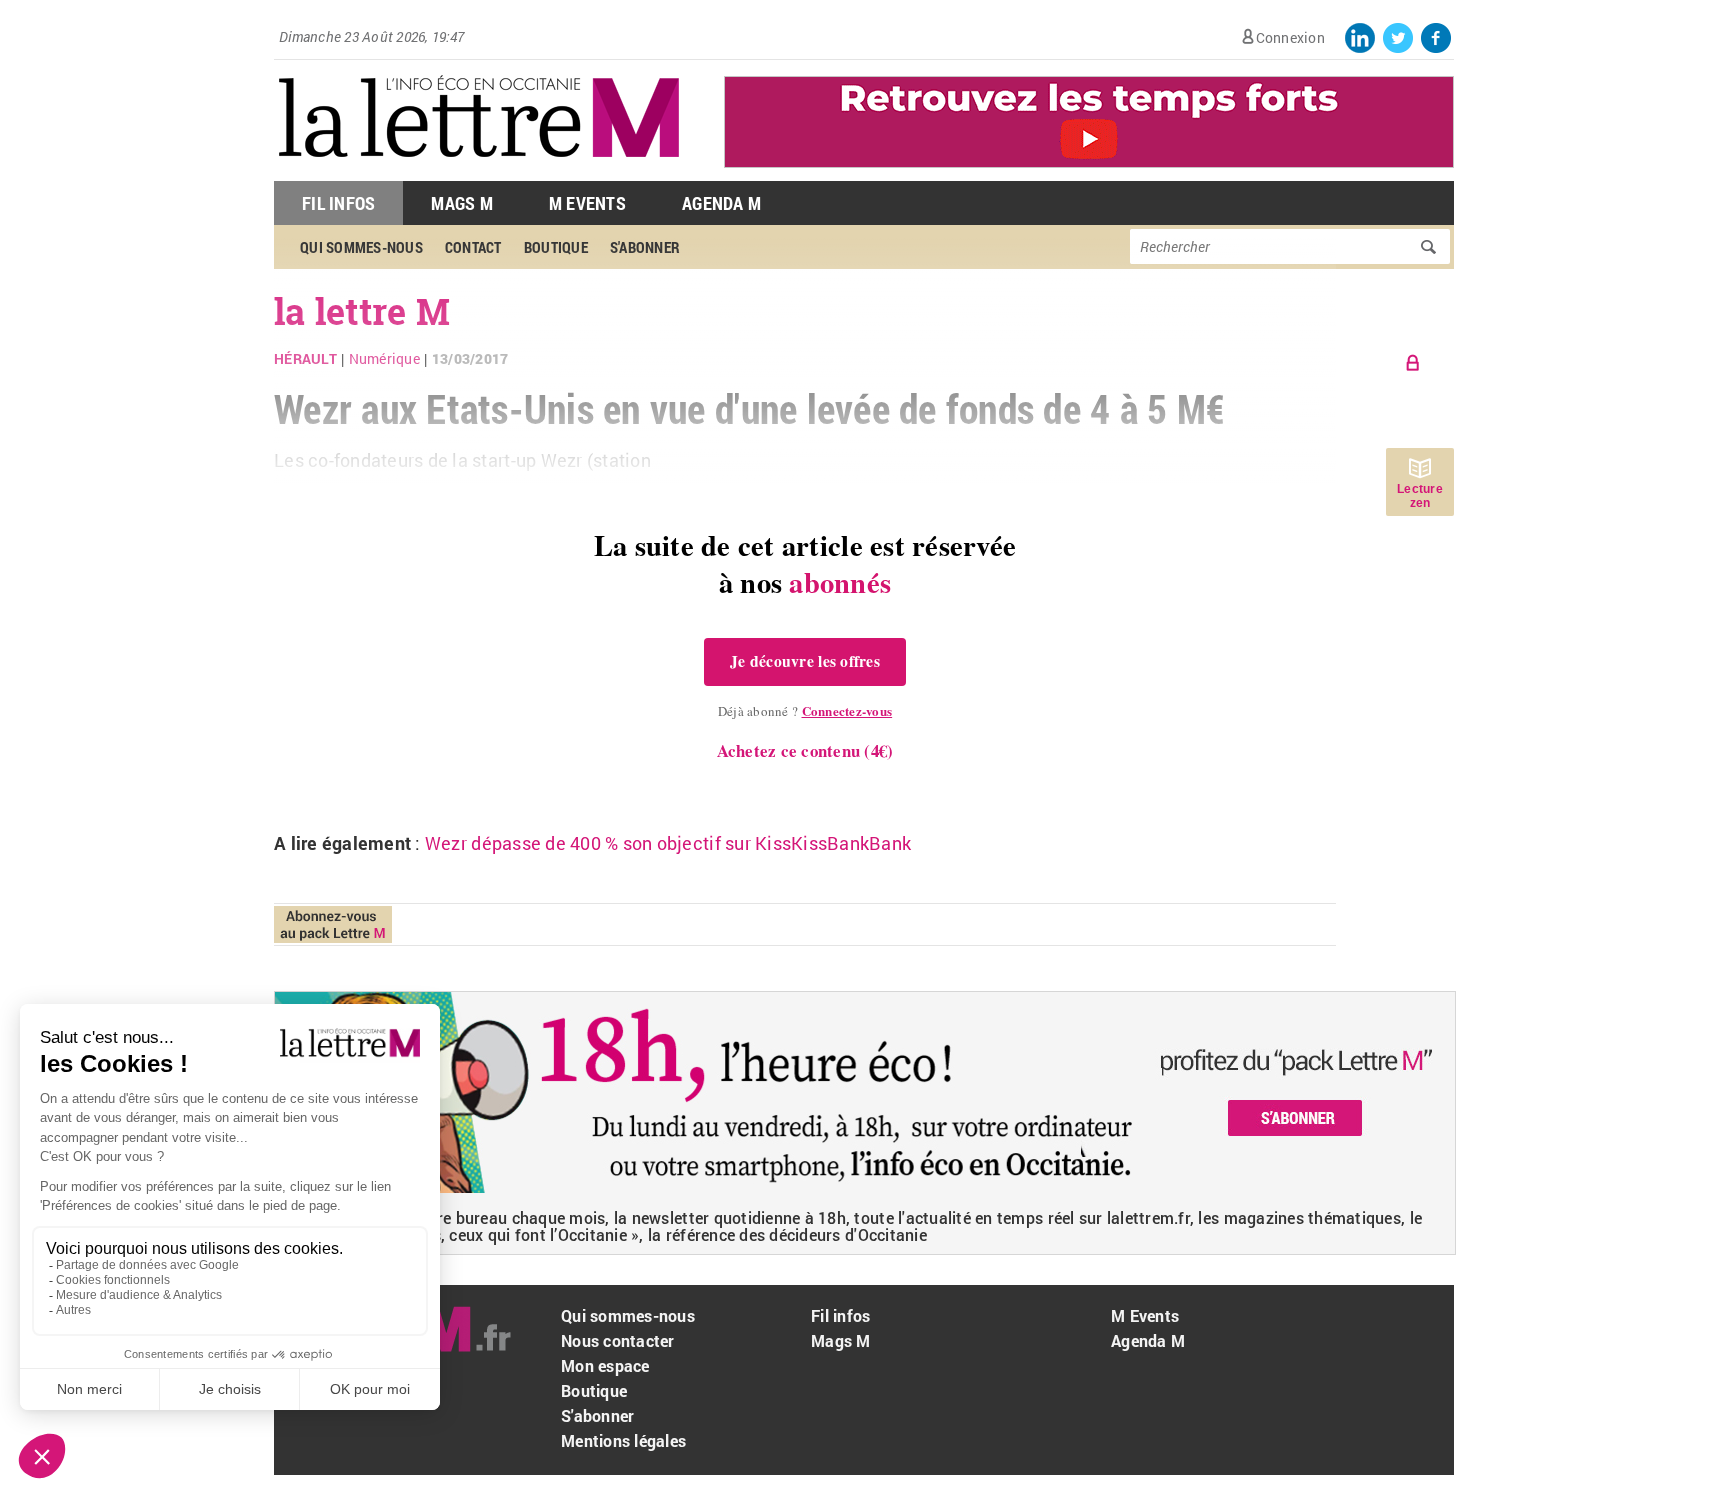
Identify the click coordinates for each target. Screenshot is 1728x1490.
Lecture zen (1420, 496)
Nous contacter (618, 1340)
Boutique (594, 1390)
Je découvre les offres (805, 661)
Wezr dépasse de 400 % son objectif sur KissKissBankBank (668, 843)
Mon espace (605, 1365)
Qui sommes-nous (628, 1315)
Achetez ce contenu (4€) (805, 750)
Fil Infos (338, 203)
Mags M (462, 203)
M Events (587, 203)
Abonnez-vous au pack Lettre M (333, 924)
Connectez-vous (847, 710)
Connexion (1290, 37)
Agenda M (721, 203)
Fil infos (840, 1315)
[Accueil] (479, 170)
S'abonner (597, 1415)
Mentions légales (623, 1440)
